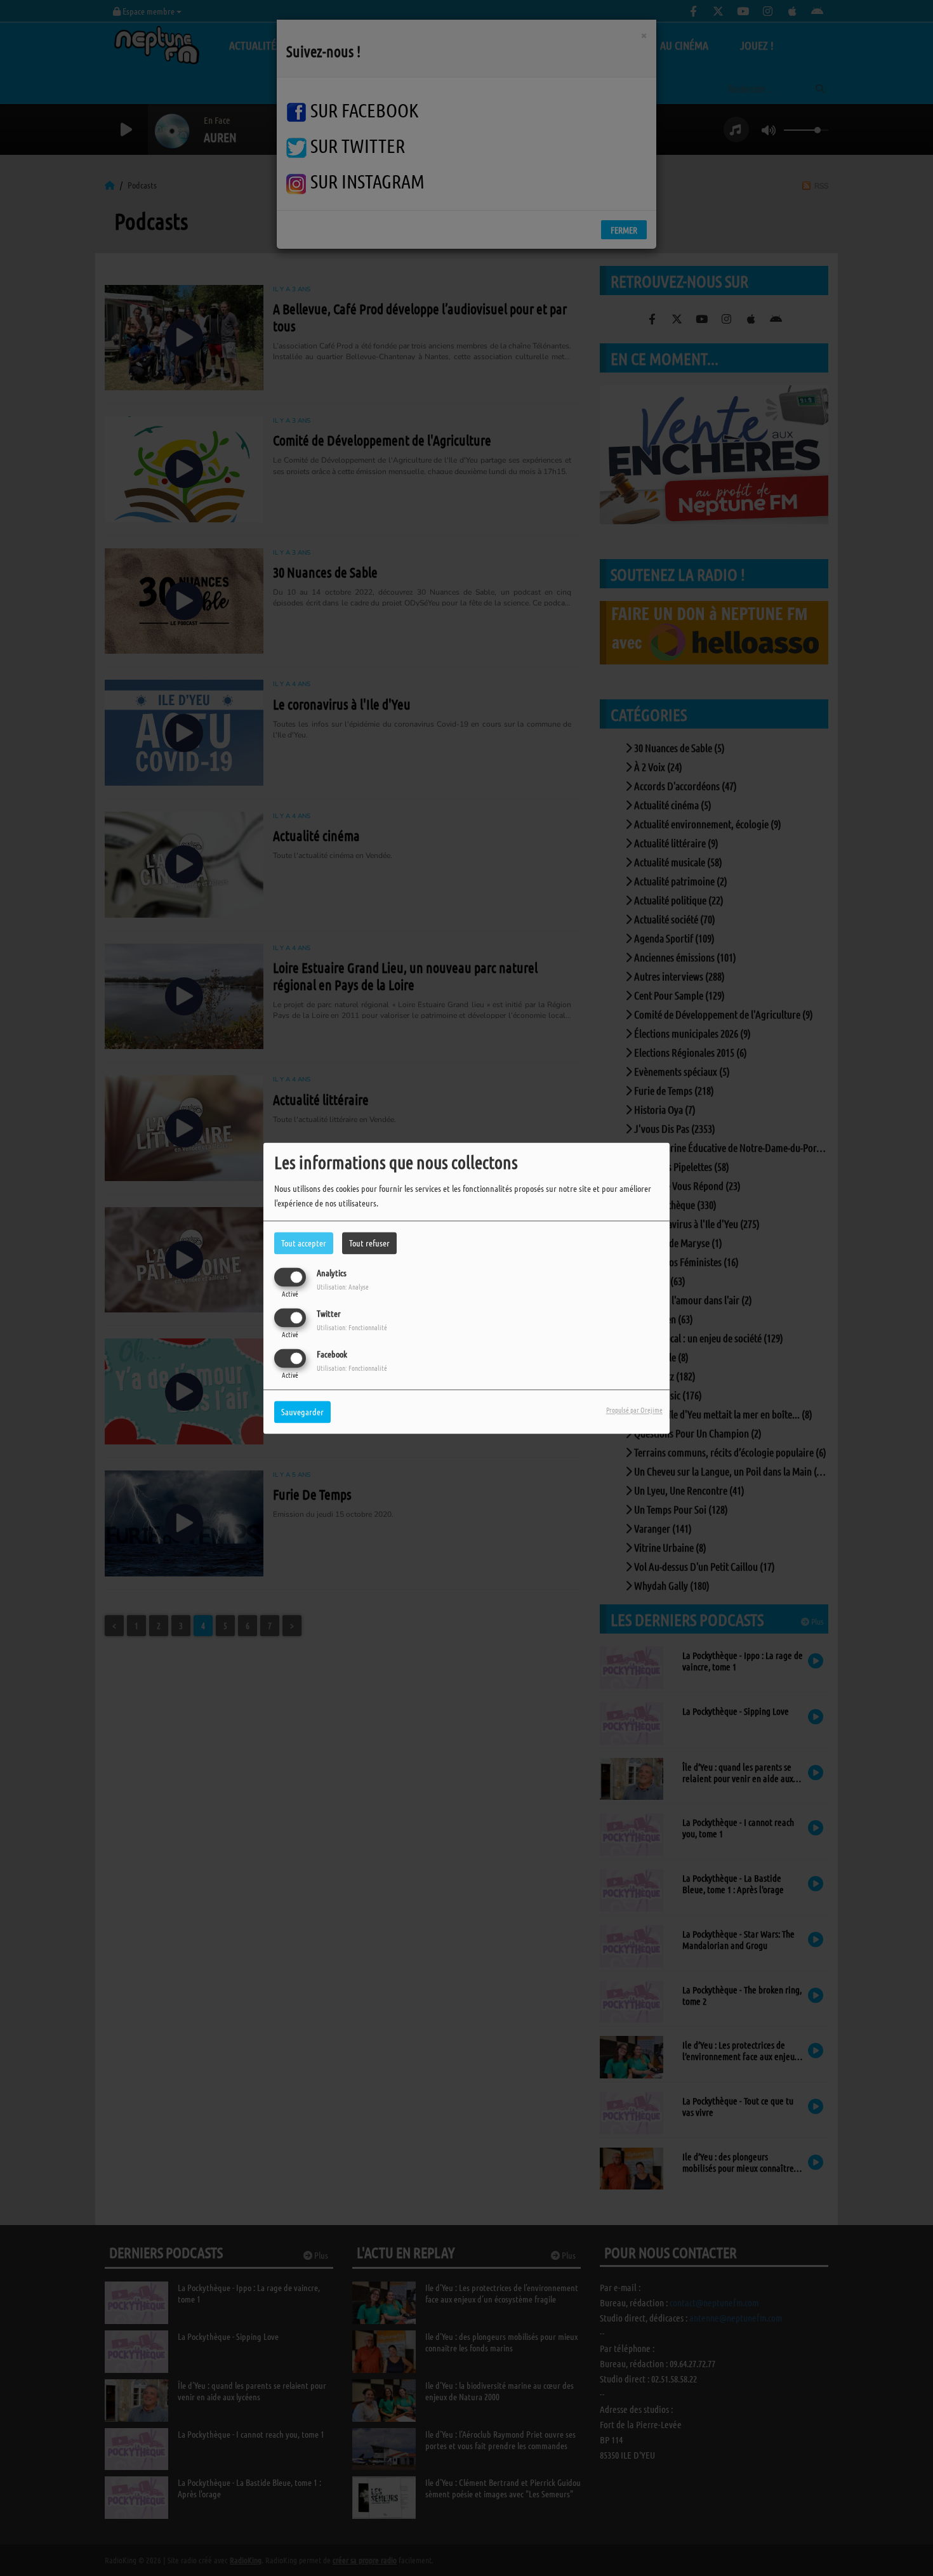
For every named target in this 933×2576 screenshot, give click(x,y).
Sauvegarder (302, 1411)
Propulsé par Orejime (634, 1410)
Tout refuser (369, 1243)
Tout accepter (304, 1243)
